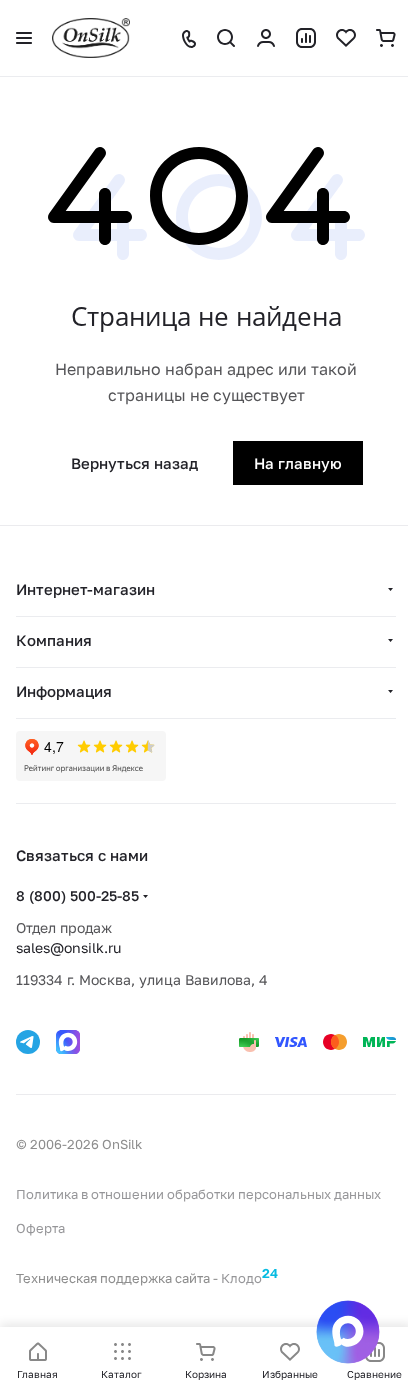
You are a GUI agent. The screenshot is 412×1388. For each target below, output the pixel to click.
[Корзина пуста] (386, 38)
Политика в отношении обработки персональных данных (198, 1194)
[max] (68, 1042)
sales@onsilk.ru (68, 947)
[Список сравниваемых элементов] (306, 38)
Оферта (40, 1228)
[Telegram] (28, 1042)
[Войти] (266, 38)
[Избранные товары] (346, 38)
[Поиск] (226, 38)
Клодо (249, 1275)
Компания (54, 640)
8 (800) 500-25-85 (77, 895)
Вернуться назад (134, 463)
